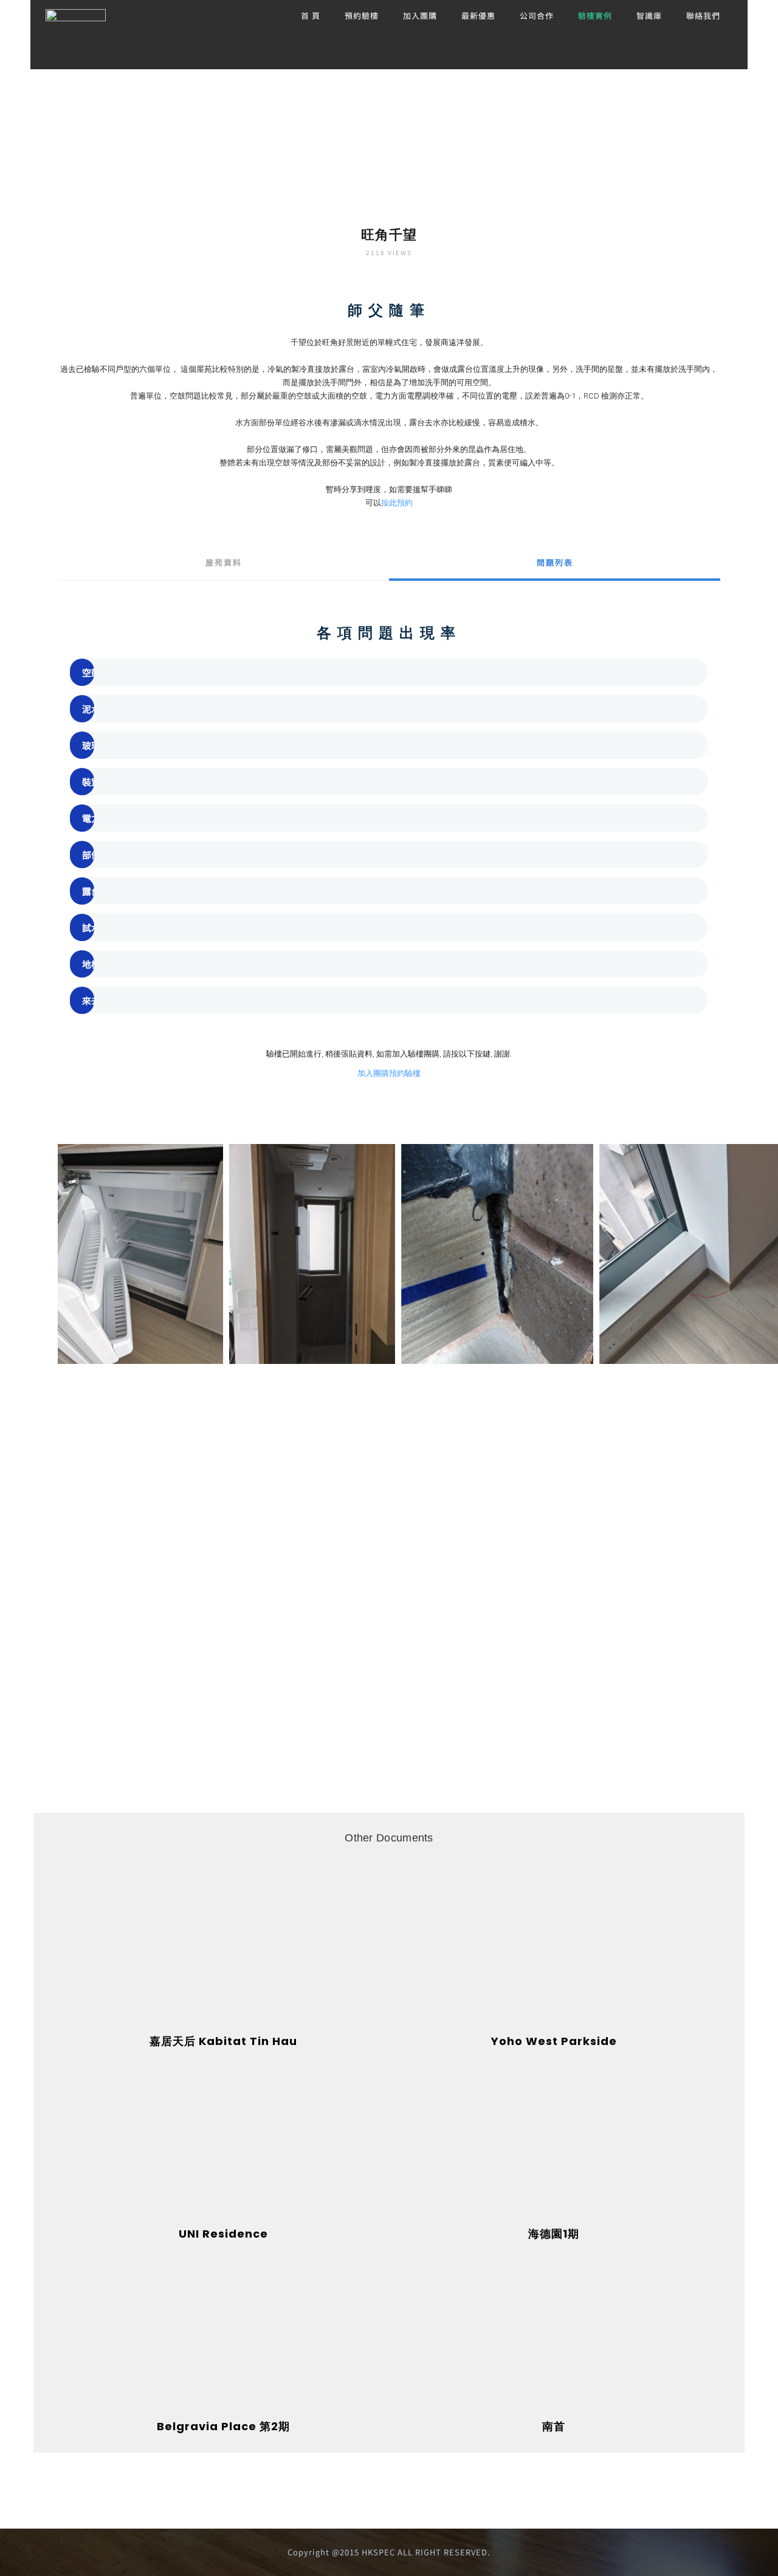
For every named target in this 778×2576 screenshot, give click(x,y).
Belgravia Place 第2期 (223, 2426)
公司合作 (537, 15)
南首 (554, 2426)
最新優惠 (478, 15)
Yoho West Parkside (554, 2041)
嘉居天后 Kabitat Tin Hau (223, 2041)
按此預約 (397, 503)
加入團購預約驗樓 (389, 1073)
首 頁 (311, 15)
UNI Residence (223, 2234)
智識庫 (649, 15)
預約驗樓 (362, 15)
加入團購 (420, 15)
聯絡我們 (703, 15)
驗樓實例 (595, 15)
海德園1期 (554, 2234)
